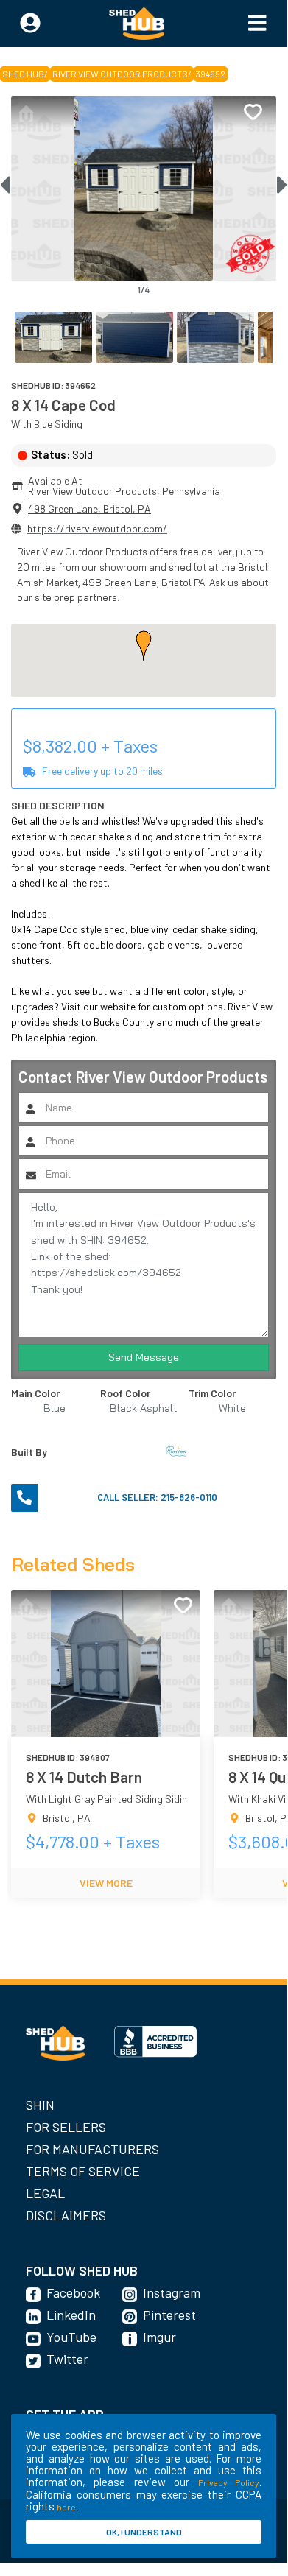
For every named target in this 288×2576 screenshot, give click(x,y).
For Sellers (66, 2127)
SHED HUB (23, 74)
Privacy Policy (229, 2482)
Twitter (67, 2359)
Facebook (73, 2292)
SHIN (40, 2105)
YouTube (71, 2337)
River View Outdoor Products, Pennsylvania (124, 491)
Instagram (172, 2292)
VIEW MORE (106, 1883)
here (66, 2507)
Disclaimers (66, 2215)
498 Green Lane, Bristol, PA (89, 508)
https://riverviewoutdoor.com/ (97, 528)
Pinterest (169, 2315)
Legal (45, 2193)
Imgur (159, 2337)
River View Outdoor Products (120, 74)
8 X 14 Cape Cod (63, 405)
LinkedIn (71, 2315)
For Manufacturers (92, 2149)
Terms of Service (83, 2171)
